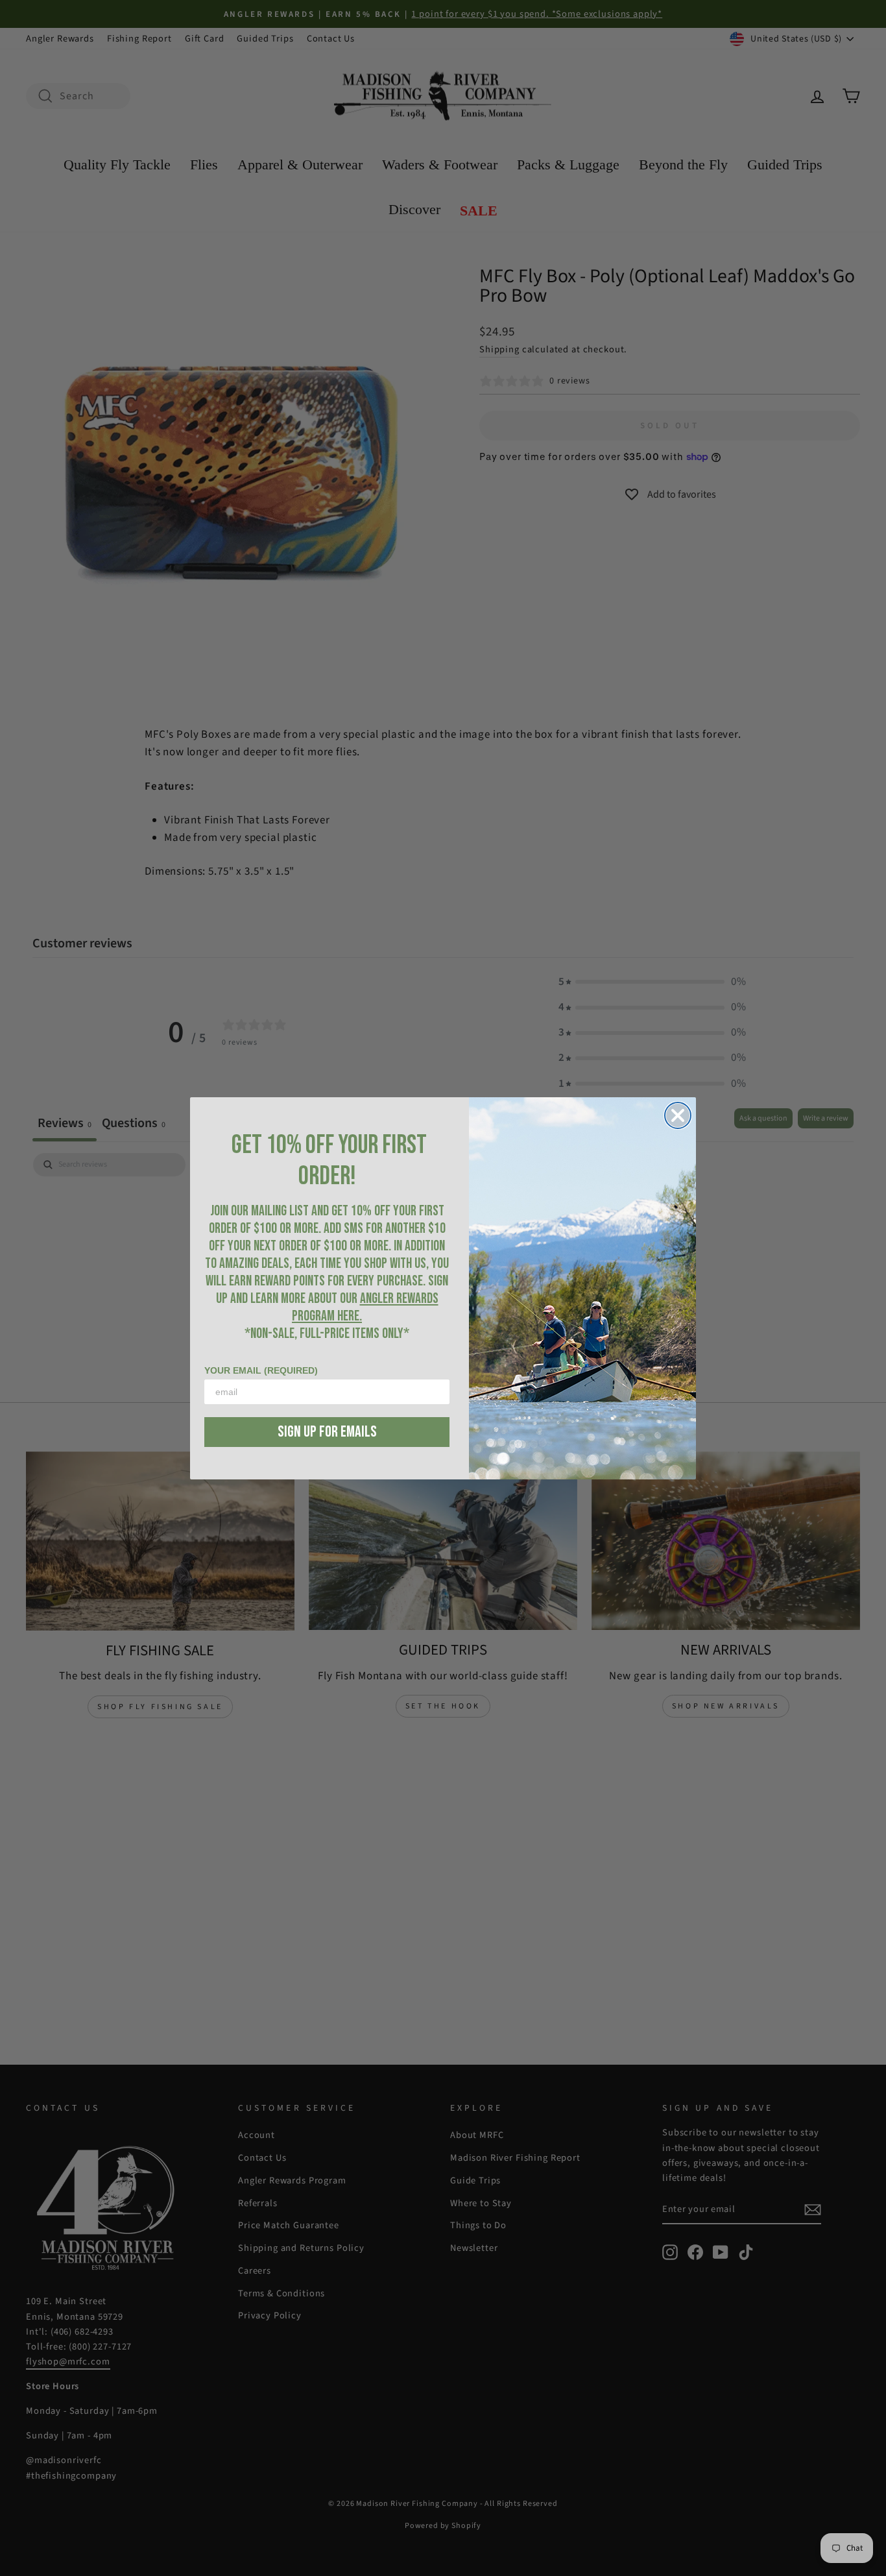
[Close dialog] (678, 1115)
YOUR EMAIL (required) (261, 1370)
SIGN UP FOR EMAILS (327, 1432)
